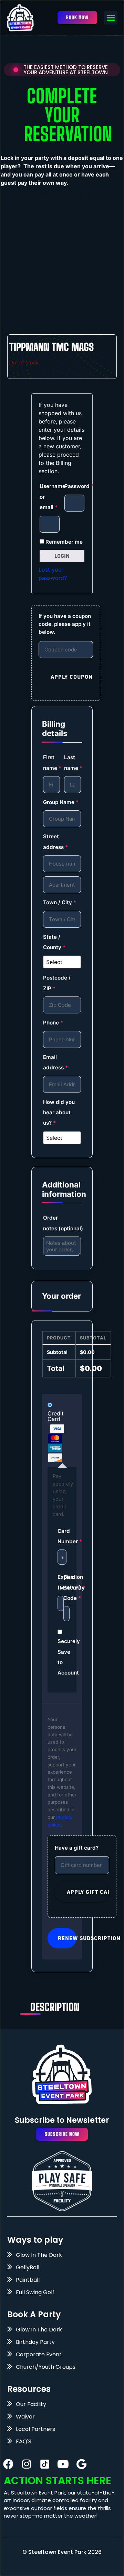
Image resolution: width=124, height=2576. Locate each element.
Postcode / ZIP (57, 983)
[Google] (81, 2464)
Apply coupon (72, 677)
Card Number (62, 1536)
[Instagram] (27, 2464)
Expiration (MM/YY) (59, 1582)
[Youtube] (63, 2464)
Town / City (60, 902)
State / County (54, 942)
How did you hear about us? (59, 1113)
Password (74, 486)
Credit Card (56, 1416)
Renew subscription (67, 1938)
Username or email (50, 497)
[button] (111, 18)
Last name (73, 762)
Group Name (61, 802)
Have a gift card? (77, 1848)
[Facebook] (8, 2464)
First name (51, 762)
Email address (56, 1062)
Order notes (62, 1223)
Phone (53, 1023)
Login (62, 556)
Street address (56, 842)
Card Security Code (65, 1587)
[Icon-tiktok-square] (45, 2464)
